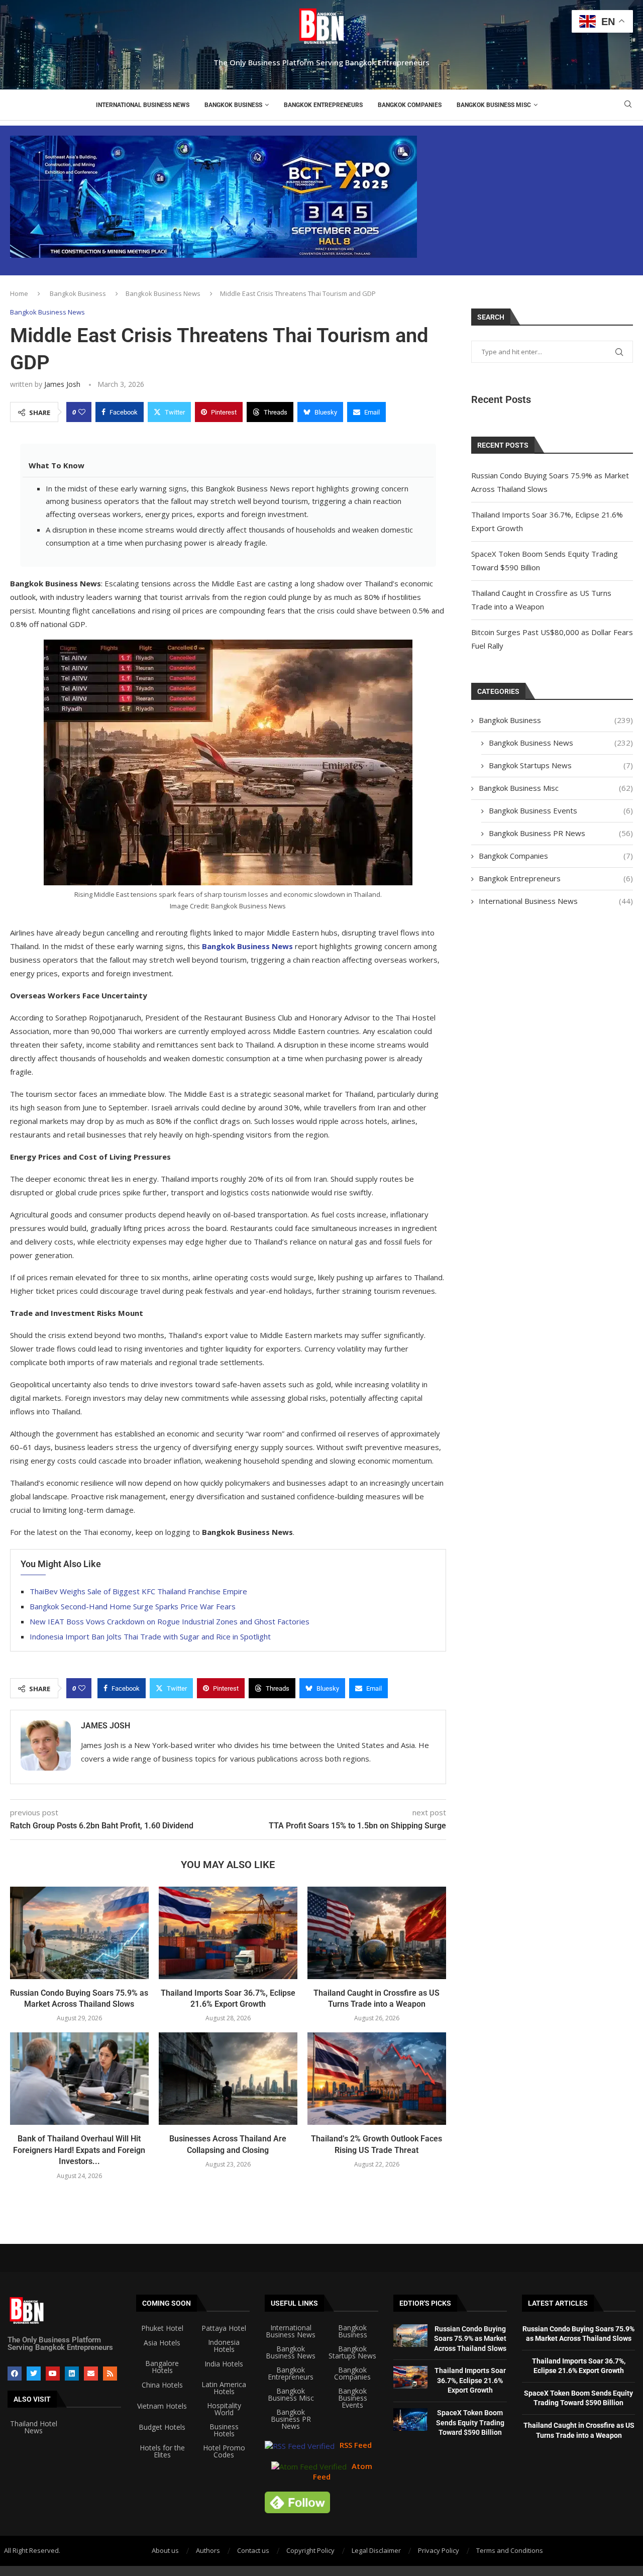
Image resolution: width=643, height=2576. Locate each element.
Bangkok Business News (163, 293)
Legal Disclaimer (376, 2550)
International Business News (143, 105)
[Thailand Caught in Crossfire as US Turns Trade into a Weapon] (377, 1933)
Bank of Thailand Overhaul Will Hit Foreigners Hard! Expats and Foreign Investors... (79, 2150)
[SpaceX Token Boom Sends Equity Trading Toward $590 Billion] (410, 2419)
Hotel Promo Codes (224, 2451)
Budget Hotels (162, 2427)
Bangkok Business (233, 105)
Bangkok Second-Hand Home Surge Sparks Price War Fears (133, 1606)
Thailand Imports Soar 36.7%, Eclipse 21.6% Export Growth (470, 2380)
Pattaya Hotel (224, 2328)
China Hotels (162, 2385)
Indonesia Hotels (224, 2346)
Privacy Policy (439, 2550)
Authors (208, 2550)
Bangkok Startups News (561, 765)
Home (19, 293)
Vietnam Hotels (162, 2406)
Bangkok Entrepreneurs (323, 105)
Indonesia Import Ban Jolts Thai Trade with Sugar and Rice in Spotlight (150, 1636)
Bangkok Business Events (561, 810)
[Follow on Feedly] (300, 2502)
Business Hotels (224, 2430)
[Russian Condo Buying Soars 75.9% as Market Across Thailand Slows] (79, 1933)
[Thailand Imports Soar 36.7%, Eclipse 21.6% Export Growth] (228, 1933)
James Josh (62, 384)
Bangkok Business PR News (561, 833)
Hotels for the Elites (162, 2451)
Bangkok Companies (410, 105)
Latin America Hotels (224, 2388)
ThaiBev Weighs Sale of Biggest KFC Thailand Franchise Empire (138, 1591)
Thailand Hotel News (34, 2427)
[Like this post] (82, 412)
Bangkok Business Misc (494, 105)
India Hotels (224, 2364)
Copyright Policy (310, 2550)
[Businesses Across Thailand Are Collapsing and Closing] (228, 2079)
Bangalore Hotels (162, 2367)
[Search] (628, 105)
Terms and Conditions (510, 2550)
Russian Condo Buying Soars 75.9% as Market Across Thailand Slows (470, 2339)
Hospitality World (224, 2409)
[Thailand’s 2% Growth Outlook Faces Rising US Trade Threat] (377, 2079)
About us (165, 2550)
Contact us (253, 2550)
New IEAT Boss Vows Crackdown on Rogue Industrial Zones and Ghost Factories (170, 1621)
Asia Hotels (162, 2343)
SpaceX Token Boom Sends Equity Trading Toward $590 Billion (470, 2423)
